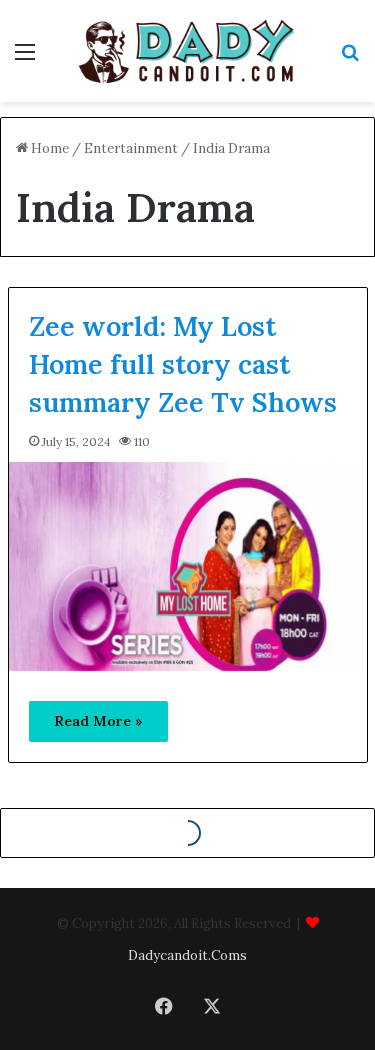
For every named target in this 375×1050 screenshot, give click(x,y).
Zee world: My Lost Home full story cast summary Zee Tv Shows (183, 364)
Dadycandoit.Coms (187, 955)
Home (48, 148)
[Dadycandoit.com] (188, 51)
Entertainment (131, 148)
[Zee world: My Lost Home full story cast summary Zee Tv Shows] (188, 566)
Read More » (98, 721)
